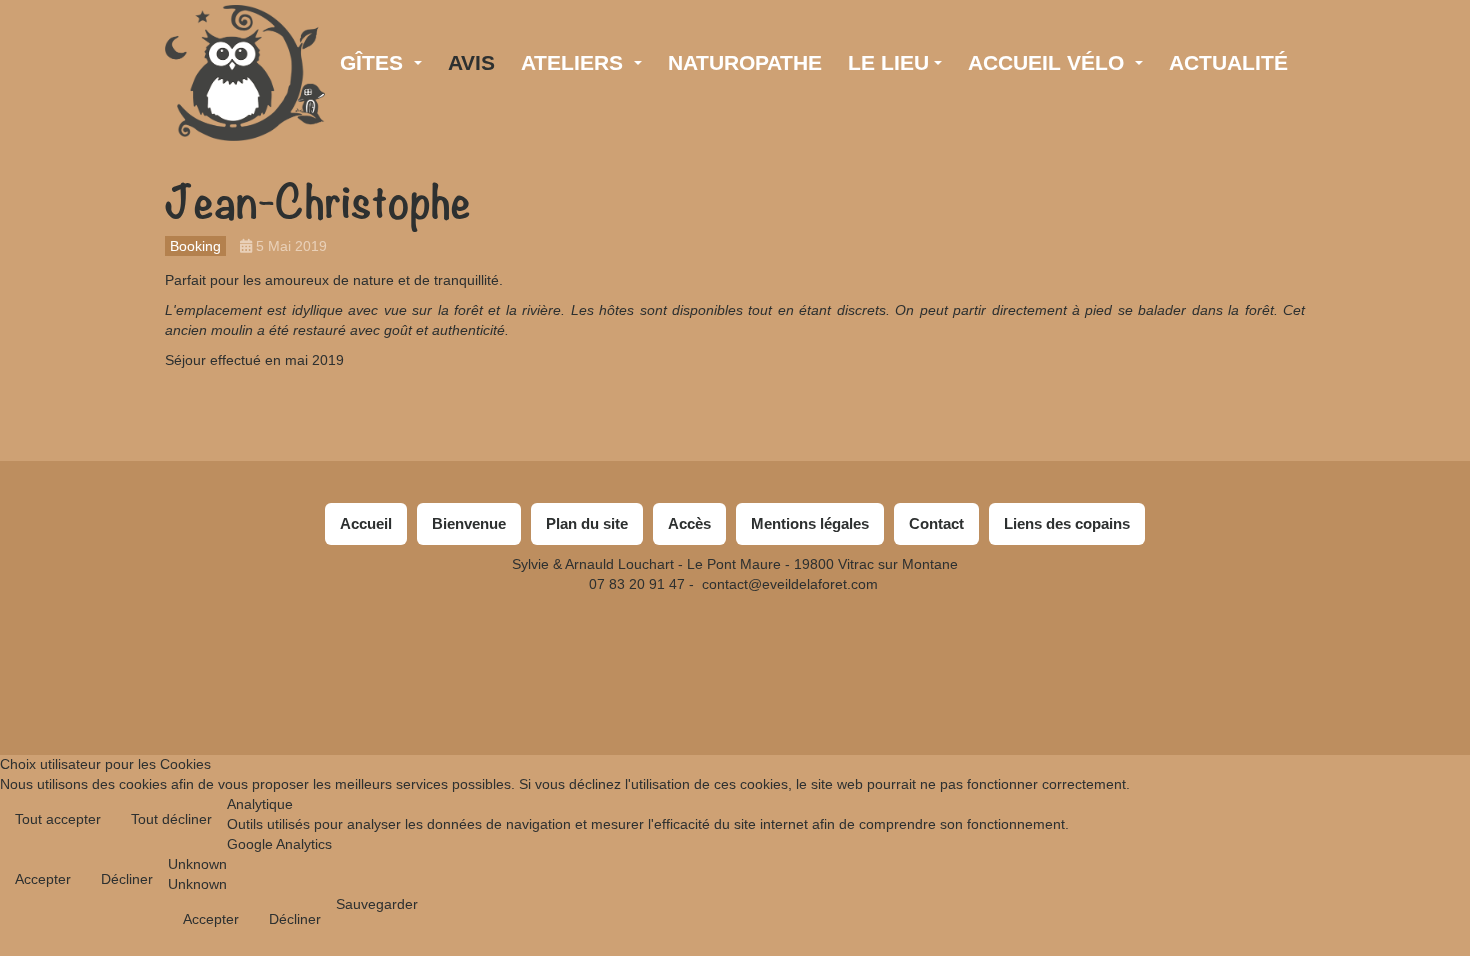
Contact (936, 523)
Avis (471, 62)
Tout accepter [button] (58, 819)
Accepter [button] (43, 879)
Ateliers (575, 62)
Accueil (366, 523)
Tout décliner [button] (171, 819)
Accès (689, 523)
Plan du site (587, 523)
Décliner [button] (127, 879)
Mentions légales (810, 523)
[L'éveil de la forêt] (245, 32)
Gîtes (374, 62)
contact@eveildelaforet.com (790, 584)
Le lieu (888, 62)
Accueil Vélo (1049, 62)
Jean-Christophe (318, 203)
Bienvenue (469, 523)
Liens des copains (1067, 523)
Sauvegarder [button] (377, 904)
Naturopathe (745, 62)
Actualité (1228, 62)
